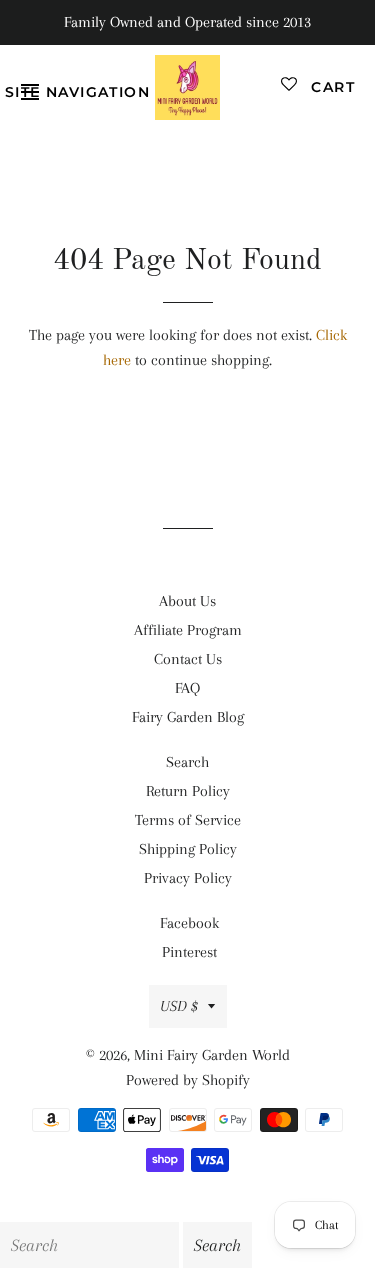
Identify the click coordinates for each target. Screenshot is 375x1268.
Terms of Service (188, 820)
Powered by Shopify (188, 1080)
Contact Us (188, 659)
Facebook (189, 923)
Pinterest (189, 952)
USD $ (179, 1006)
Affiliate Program (188, 630)
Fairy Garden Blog (188, 717)
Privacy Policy (188, 878)
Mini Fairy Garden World (212, 1055)
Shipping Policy (188, 849)
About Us (187, 601)
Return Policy (188, 791)
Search (187, 762)
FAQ (187, 688)
